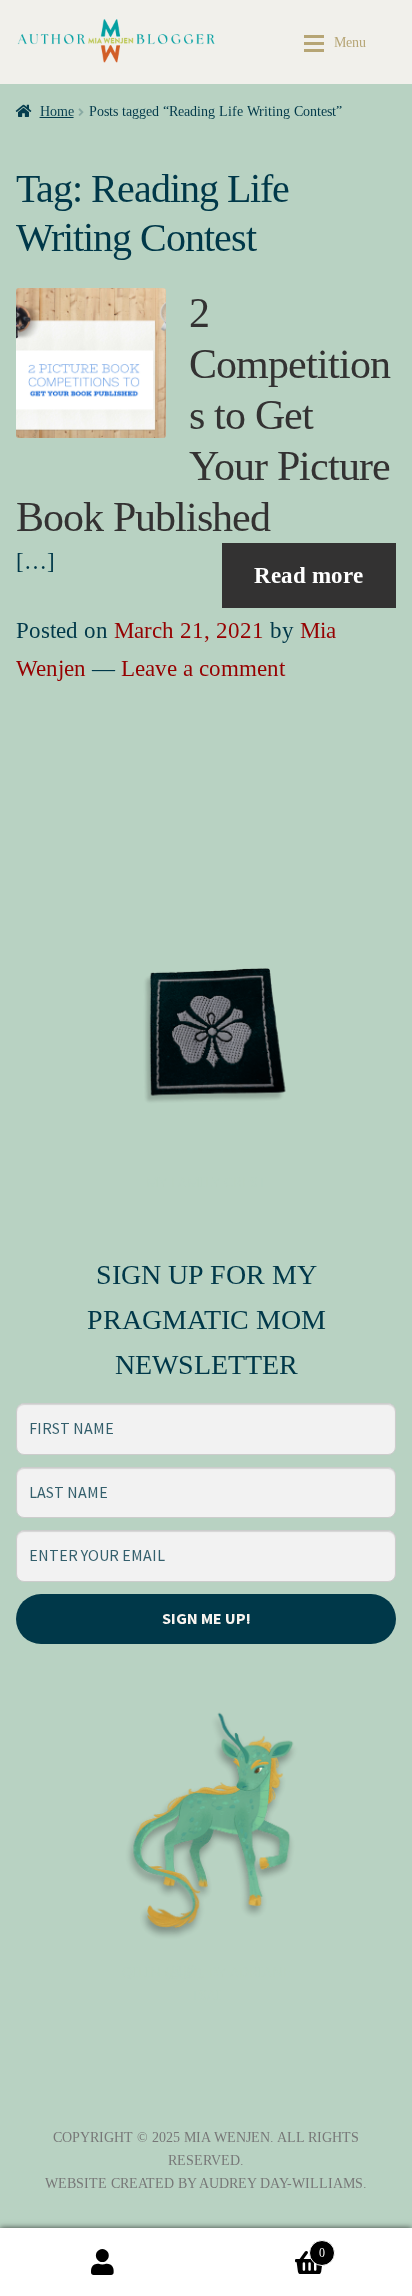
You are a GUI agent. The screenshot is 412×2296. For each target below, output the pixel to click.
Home (57, 111)
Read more (308, 575)
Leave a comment (203, 668)
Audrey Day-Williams (281, 2183)
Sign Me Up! (206, 1618)
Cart (265, 2246)
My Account (103, 2262)
